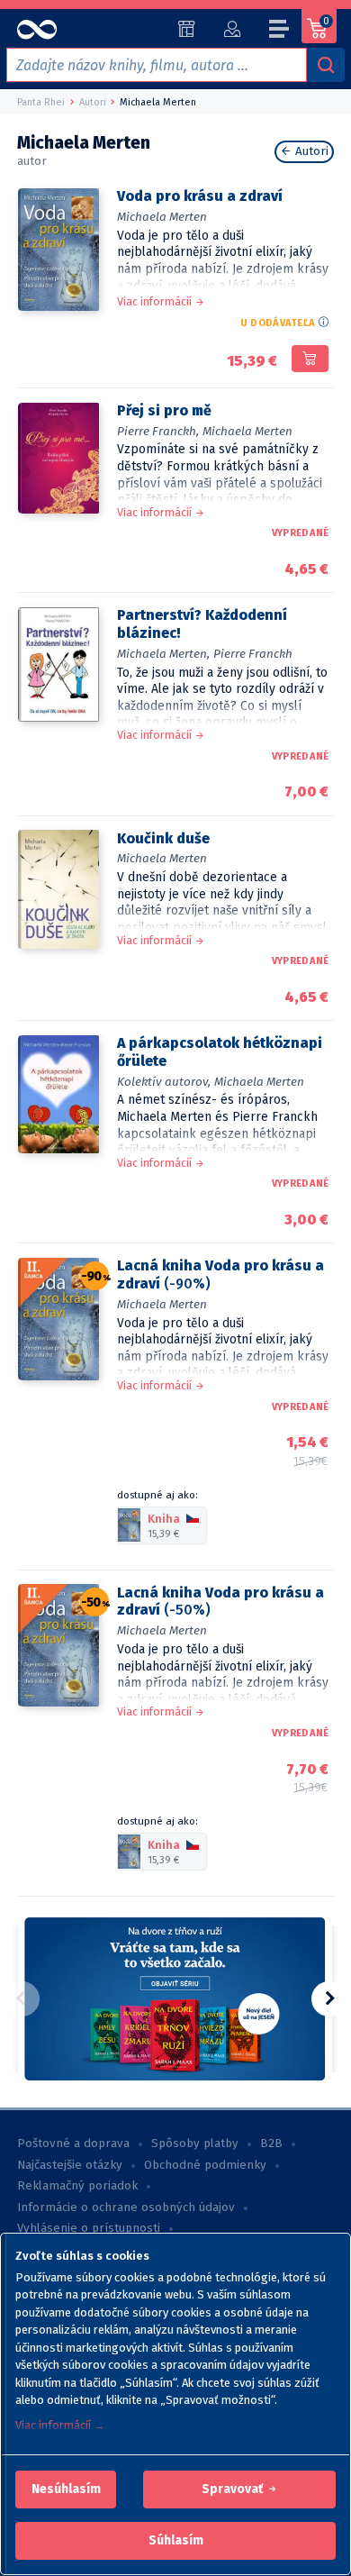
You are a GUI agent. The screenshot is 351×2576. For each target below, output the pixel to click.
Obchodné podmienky (205, 2165)
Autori (310, 151)
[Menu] (280, 32)
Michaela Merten (162, 217)
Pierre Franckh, (158, 431)
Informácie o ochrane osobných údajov (126, 2207)
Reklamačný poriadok (77, 2186)
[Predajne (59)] (187, 29)
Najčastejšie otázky (70, 2165)
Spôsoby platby (195, 2144)
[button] (66, 2490)
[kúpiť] (310, 359)
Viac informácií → (60, 2425)
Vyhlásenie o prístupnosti (89, 2228)
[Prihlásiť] (232, 29)
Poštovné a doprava (73, 2144)
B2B (271, 2144)
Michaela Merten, (163, 654)
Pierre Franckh (253, 654)
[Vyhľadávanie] (326, 65)
